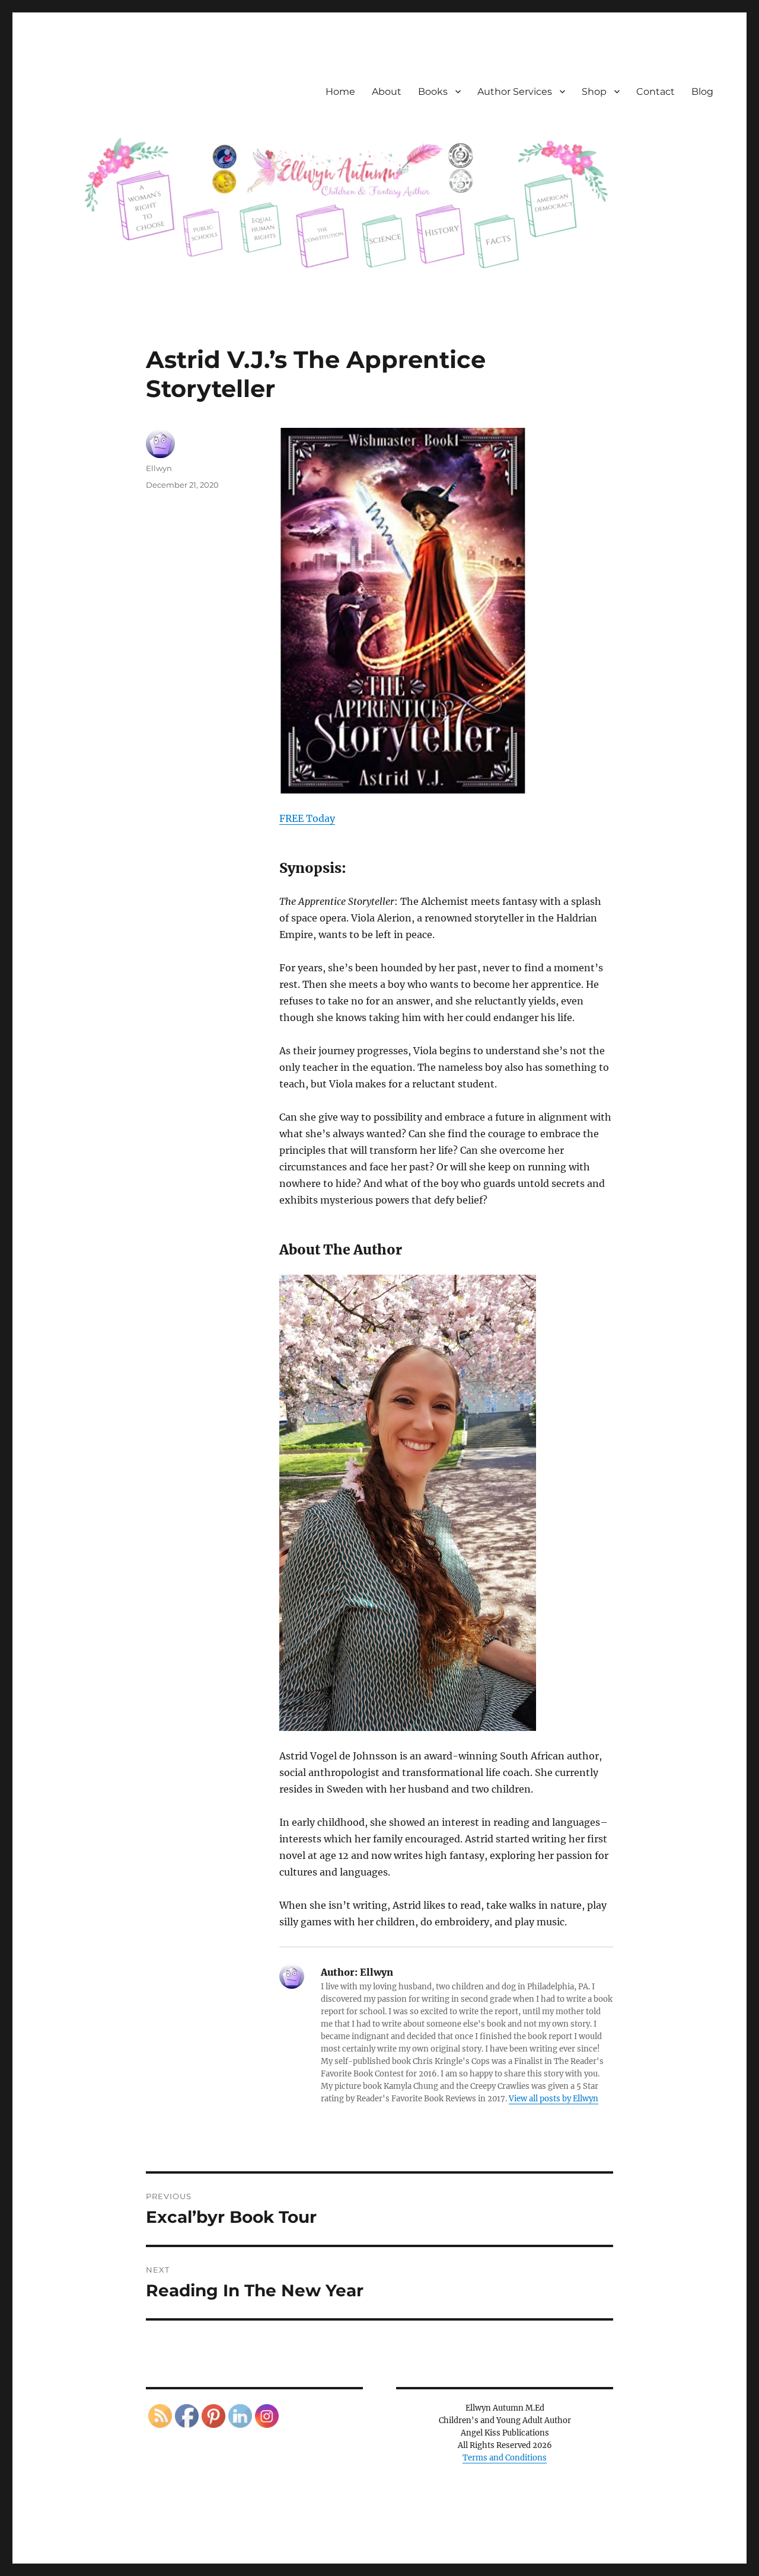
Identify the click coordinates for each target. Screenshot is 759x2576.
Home (340, 92)
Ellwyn (159, 468)
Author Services (515, 92)
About (387, 92)
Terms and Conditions (505, 2458)
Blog (702, 92)
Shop (594, 92)
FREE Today (307, 818)
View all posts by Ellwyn (554, 2099)
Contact (656, 92)
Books (433, 92)
